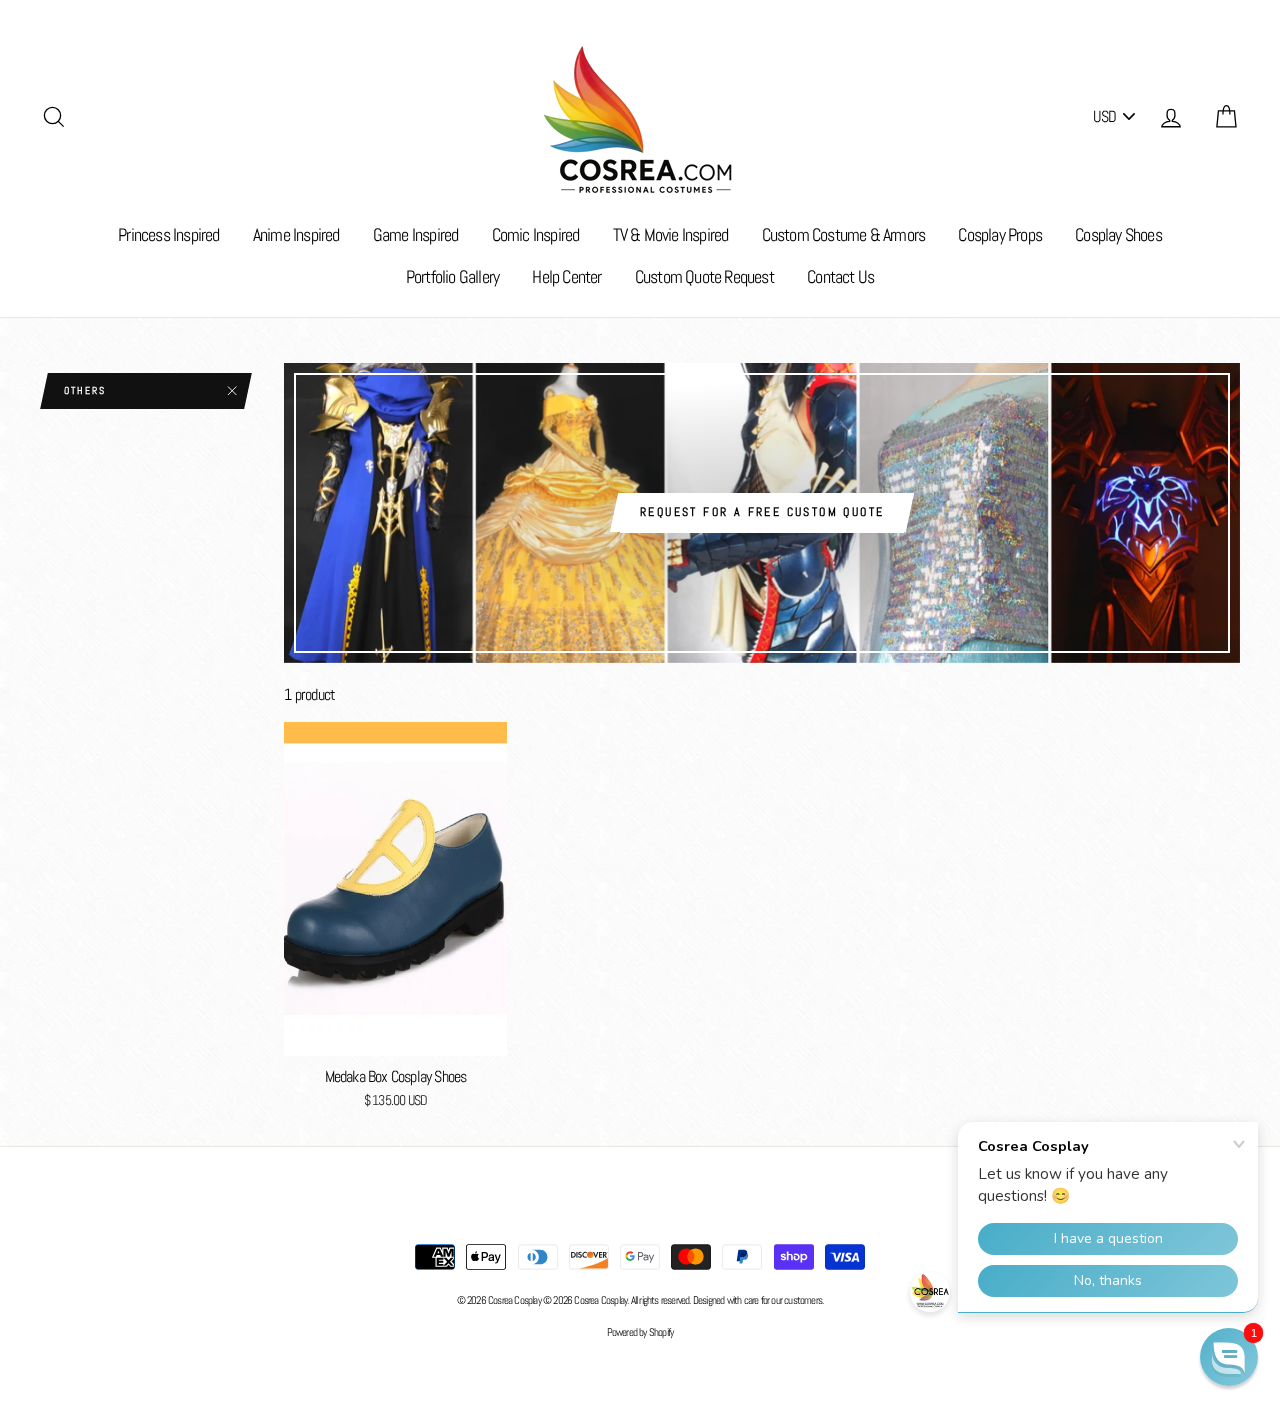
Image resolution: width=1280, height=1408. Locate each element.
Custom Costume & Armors (844, 234)
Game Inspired (416, 234)
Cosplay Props (1000, 234)
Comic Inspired (536, 234)
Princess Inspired (168, 234)
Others (85, 390)
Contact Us (840, 276)
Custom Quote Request (704, 276)
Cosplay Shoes (1118, 234)
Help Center (566, 276)
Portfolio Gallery (452, 276)
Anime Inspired (296, 234)
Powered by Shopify (640, 1332)
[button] (1229, 1357)
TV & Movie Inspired (671, 234)
